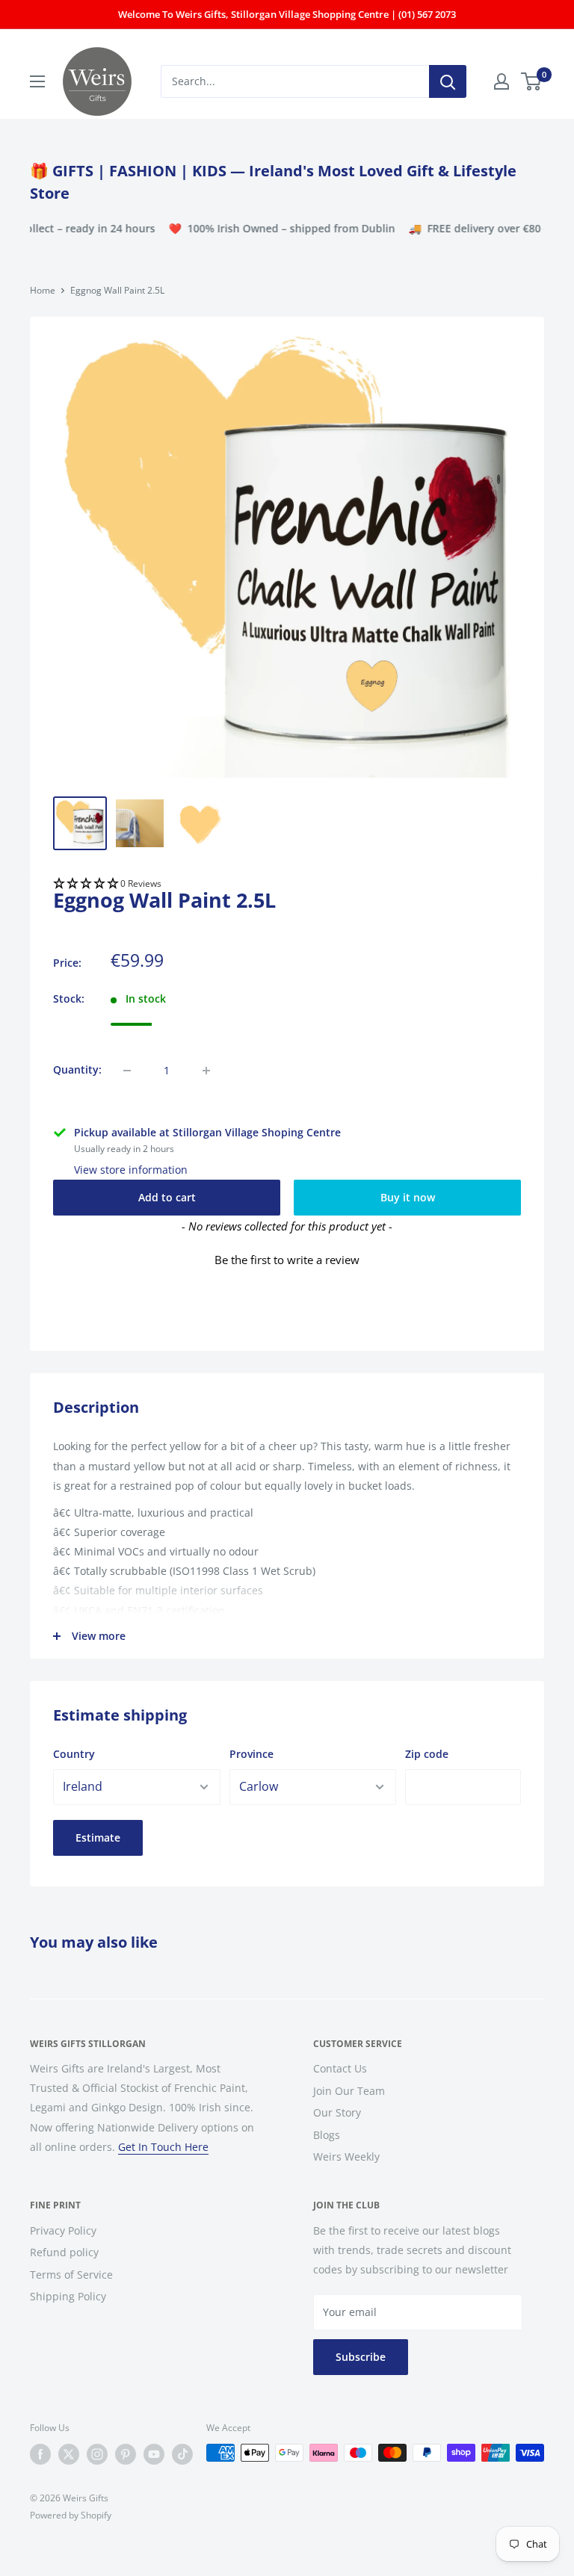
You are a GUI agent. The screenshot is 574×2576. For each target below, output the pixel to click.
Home (43, 290)
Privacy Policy (63, 2230)
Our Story (337, 2112)
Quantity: (77, 1069)
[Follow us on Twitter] (69, 2454)
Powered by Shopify (71, 2515)
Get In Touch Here (163, 2147)
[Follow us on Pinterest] (126, 2454)
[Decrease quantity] (127, 1071)
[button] (287, 885)
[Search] (448, 81)
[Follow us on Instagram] (97, 2454)
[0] (532, 81)
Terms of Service (71, 2275)
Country (74, 1754)
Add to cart (167, 1197)
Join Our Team (349, 2091)
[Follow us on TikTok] (182, 2454)
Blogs (327, 2135)
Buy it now (408, 1197)
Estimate (98, 1837)
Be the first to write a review (287, 1260)
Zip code (427, 1754)
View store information (131, 1170)
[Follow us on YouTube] (154, 2454)
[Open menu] (37, 81)
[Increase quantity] (206, 1071)
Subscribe (361, 2357)
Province (251, 1754)
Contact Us (340, 2068)
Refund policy (64, 2252)
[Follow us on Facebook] (40, 2454)
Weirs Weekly (346, 2157)
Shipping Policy (68, 2296)
